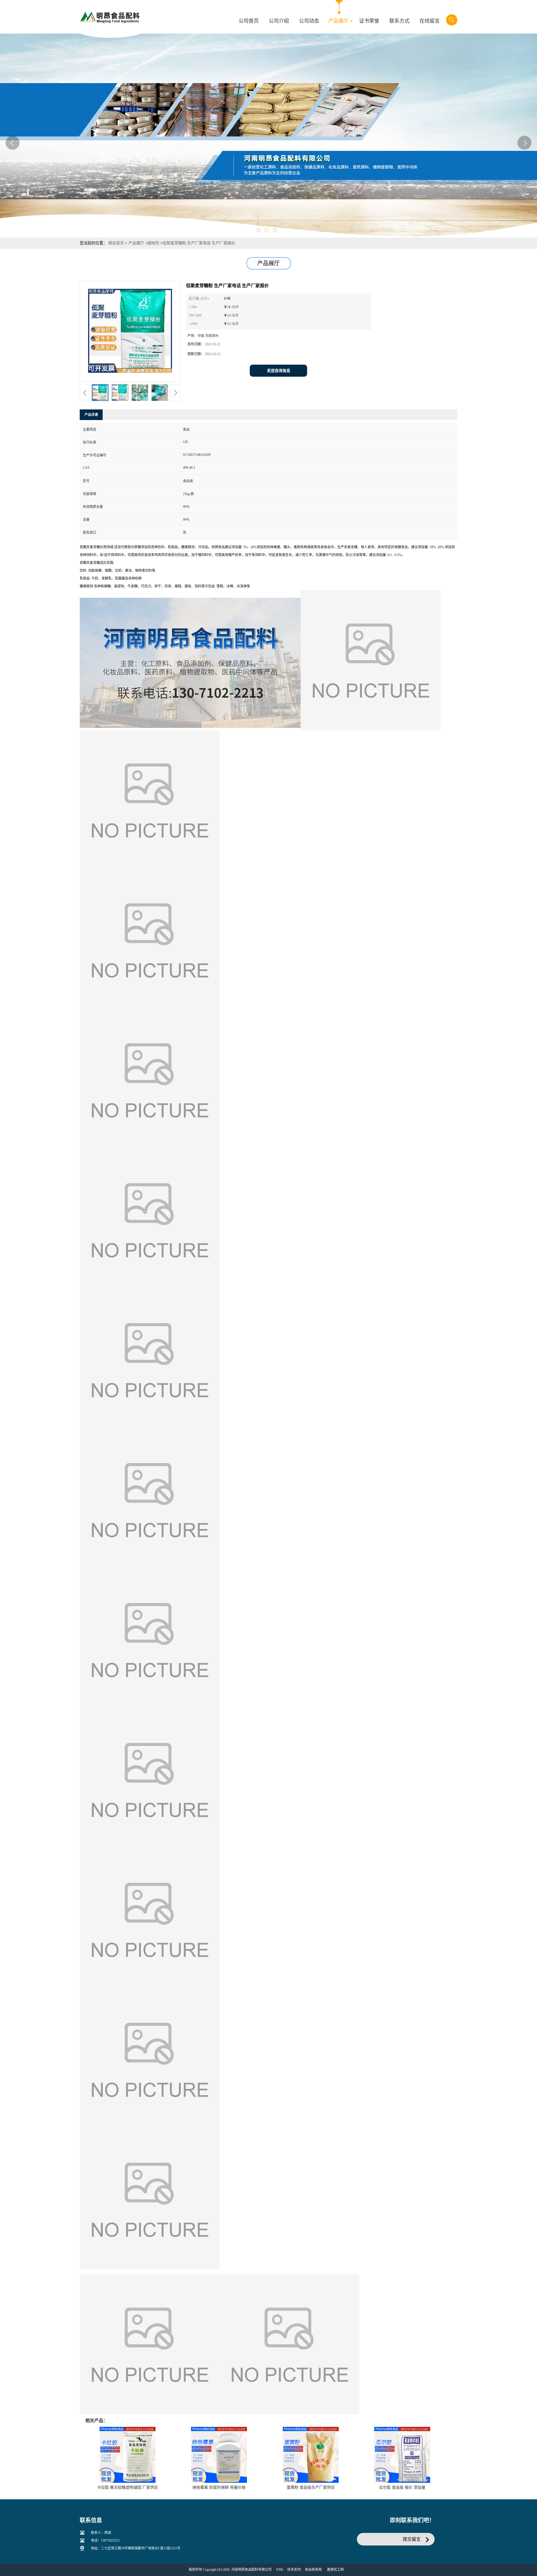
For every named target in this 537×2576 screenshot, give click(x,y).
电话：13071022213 (105, 2540)
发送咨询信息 (279, 371)
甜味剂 (153, 243)
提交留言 (412, 2539)
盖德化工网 (335, 2570)
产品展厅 (136, 243)
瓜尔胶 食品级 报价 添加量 (402, 2487)
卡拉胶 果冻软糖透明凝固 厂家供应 (128, 2487)
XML (280, 2570)
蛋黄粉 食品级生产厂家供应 (311, 2487)
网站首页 (116, 243)
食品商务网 (313, 2570)
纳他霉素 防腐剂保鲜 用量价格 (219, 2487)
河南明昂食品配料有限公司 (251, 2570)
